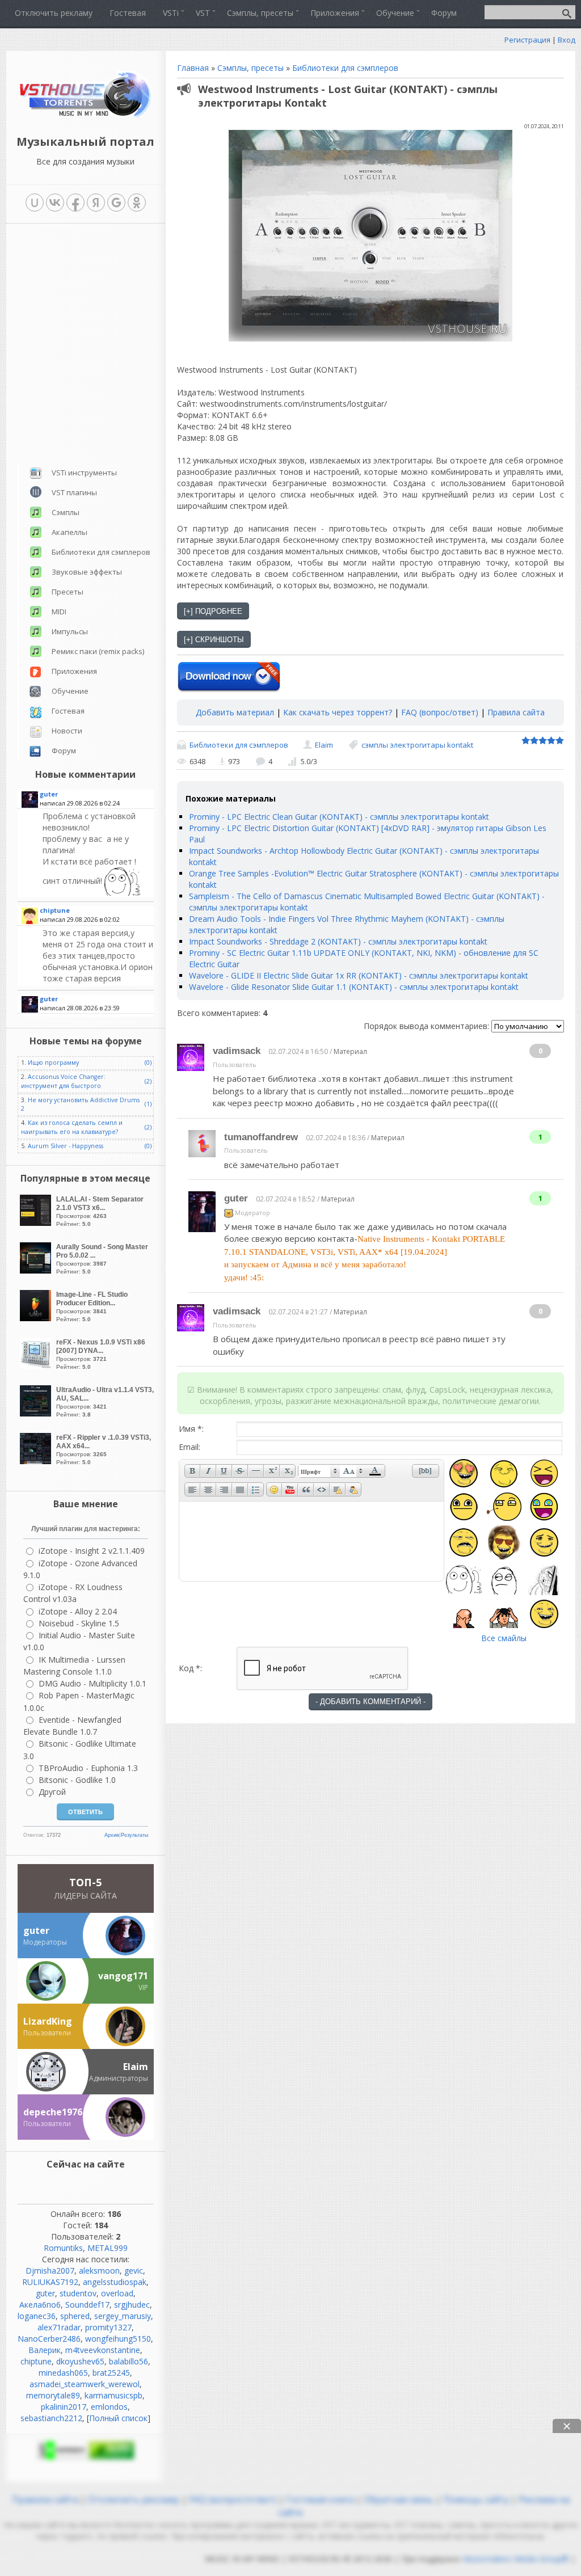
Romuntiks (63, 2248)
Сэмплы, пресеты (250, 68)
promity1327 (108, 2327)
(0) (148, 1063)
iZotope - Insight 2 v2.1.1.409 (92, 1551)
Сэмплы (66, 512)
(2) (148, 1081)
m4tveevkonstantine (103, 2350)
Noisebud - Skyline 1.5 (79, 1623)
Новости (67, 731)
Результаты (134, 1835)
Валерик (45, 2350)
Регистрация (527, 40)
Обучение (70, 691)
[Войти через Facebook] (75, 203)
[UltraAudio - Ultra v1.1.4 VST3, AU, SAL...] (37, 1413)
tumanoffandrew (261, 1137)
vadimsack (237, 1051)
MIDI (59, 612)
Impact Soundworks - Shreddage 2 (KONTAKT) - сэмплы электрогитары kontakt (338, 941)
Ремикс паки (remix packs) (98, 651)
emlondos (109, 2407)
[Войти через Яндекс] (96, 203)
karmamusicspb (113, 2395)
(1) (148, 1104)
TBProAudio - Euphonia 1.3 (88, 1768)
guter (236, 1198)
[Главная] (85, 116)
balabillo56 (129, 2361)
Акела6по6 (40, 2305)
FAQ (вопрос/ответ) (440, 712)
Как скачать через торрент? (338, 712)
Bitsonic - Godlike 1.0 (77, 1780)
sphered (75, 2316)
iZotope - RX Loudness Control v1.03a (73, 1593)
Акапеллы (70, 532)
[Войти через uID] (35, 203)
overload (117, 2293)
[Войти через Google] (116, 203)
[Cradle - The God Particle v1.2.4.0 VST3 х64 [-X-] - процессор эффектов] (97, 956)
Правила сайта (516, 712)
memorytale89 (53, 2395)
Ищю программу (53, 1063)
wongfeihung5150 (118, 2339)
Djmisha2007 (50, 2271)
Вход (567, 40)
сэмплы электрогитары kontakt (417, 745)
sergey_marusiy (123, 2316)
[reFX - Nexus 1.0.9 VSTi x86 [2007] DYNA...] (37, 1366)
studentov (78, 2293)
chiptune (36, 2361)
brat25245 (111, 2373)
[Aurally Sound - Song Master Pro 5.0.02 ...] (37, 1270)
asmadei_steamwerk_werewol (85, 2384)
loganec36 (37, 2316)
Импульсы (70, 631)
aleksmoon (99, 2271)
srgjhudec (132, 2305)
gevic (134, 2271)
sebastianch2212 (51, 2418)
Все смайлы (504, 1638)
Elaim (324, 745)
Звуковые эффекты (87, 572)
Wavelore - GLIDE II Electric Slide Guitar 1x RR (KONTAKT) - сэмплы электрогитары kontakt (359, 975)
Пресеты (68, 592)
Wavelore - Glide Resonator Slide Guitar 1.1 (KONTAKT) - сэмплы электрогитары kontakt (354, 987)
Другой (52, 1792)
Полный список (118, 2418)
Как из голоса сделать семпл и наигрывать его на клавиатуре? (72, 1127)
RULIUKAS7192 (50, 2282)
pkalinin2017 (64, 2407)
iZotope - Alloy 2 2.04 (78, 1611)
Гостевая (68, 711)
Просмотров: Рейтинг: (100, 1211)
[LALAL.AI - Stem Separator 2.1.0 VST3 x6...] (37, 1223)
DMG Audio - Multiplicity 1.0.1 (92, 1683)
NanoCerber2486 (49, 2339)
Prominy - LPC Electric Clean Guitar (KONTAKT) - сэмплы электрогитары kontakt (339, 817)
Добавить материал (235, 712)
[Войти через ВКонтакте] (55, 203)
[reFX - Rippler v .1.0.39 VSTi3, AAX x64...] (37, 1461)
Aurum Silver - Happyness (66, 1146)
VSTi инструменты (84, 473)
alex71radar (59, 2327)
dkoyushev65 (80, 2361)
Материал (350, 1051)
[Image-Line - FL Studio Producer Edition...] (37, 1318)
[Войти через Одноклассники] (137, 203)
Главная (193, 68)
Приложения (74, 671)
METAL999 (108, 2248)
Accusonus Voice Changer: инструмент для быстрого (63, 1081)
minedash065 (63, 2373)
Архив (112, 1835)
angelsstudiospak (115, 2282)
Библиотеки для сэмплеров (345, 68)
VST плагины (74, 492)
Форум (64, 751)
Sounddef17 (87, 2305)
